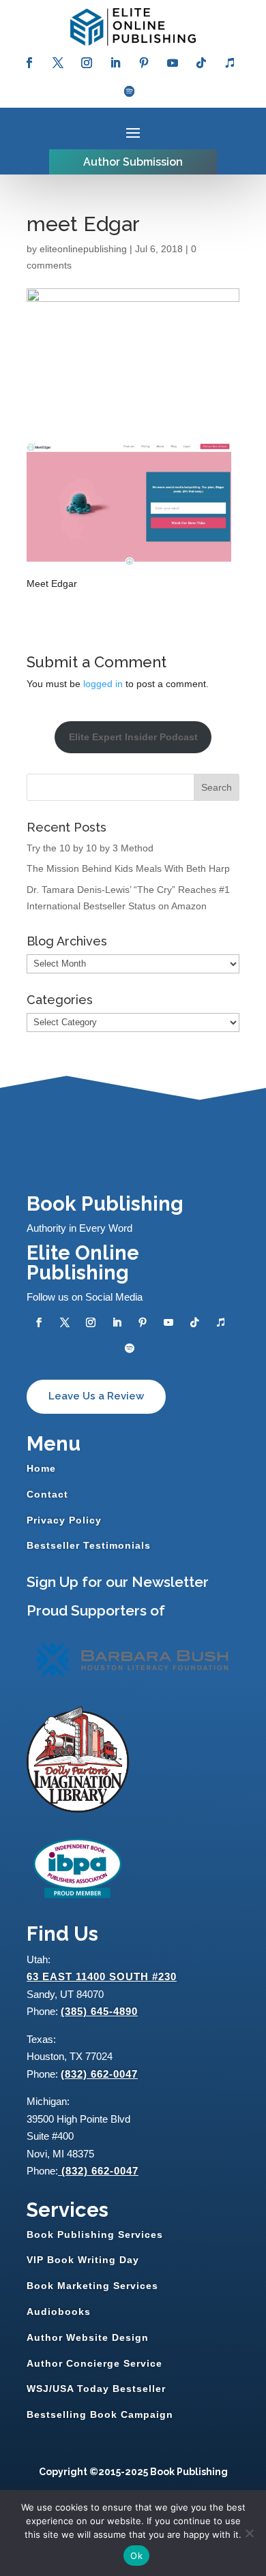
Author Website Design (88, 2337)
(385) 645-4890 (99, 2011)
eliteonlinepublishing (83, 249)
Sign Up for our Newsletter (118, 1582)
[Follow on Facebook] (29, 63)
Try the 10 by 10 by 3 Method (90, 848)
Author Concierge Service (94, 2363)
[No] (249, 2533)
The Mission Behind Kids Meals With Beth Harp (128, 868)
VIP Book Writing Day (83, 2260)
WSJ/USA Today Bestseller (96, 2389)
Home (41, 1468)
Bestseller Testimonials (89, 1545)
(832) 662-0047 (99, 2074)
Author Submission (133, 162)
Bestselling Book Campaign (100, 2414)
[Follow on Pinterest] (144, 63)
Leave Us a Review (96, 1396)
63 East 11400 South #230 (102, 1976)
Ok (136, 2556)
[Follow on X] (58, 63)
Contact (47, 1494)
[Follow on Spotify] (130, 91)
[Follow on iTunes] (230, 63)
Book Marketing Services (92, 2286)
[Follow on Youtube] (173, 63)
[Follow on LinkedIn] (115, 63)
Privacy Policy (64, 1520)
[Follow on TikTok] (201, 63)
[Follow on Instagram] (87, 63)
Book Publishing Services (95, 2234)
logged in (103, 684)
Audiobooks (59, 2312)
